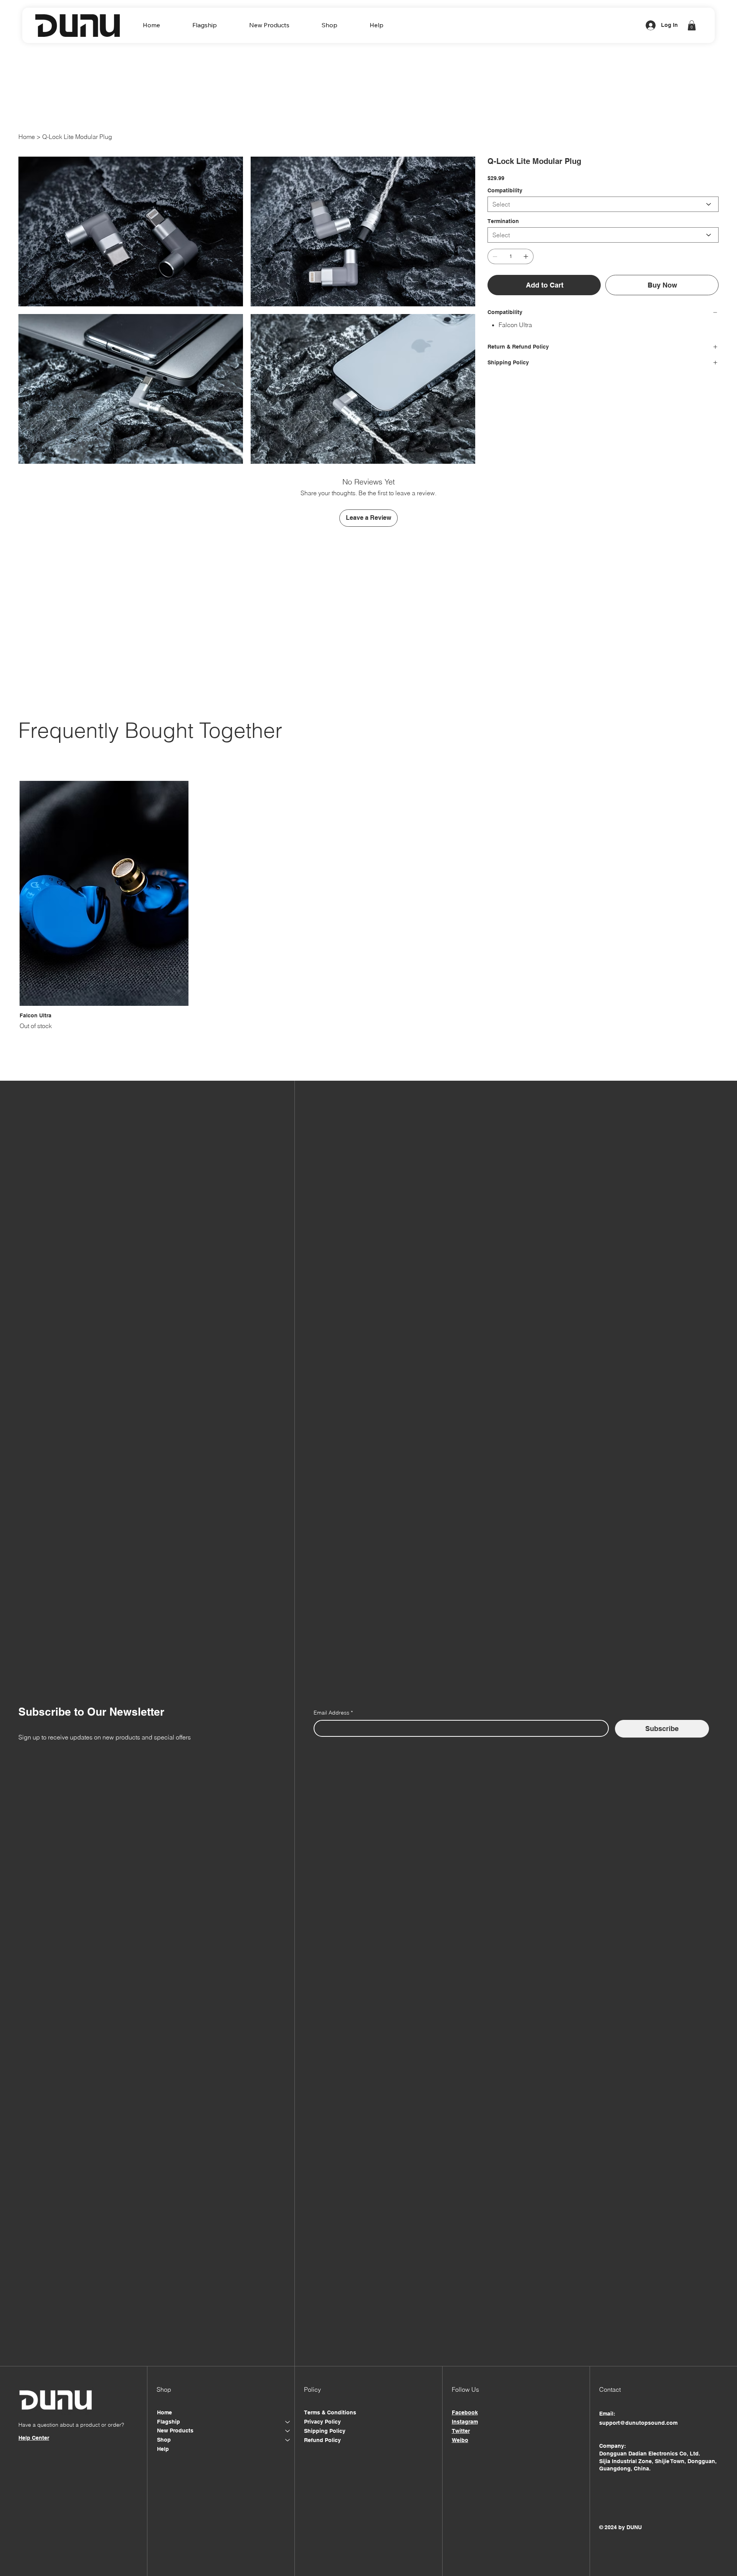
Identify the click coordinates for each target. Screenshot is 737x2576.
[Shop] (288, 2440)
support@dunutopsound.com (638, 2423)
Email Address (333, 1713)
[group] (368, 906)
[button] (205, 25)
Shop (164, 2440)
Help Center (34, 2438)
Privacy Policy (322, 2422)
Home (164, 2412)
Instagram (465, 2422)
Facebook (465, 2412)
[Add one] (526, 256)
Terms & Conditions (330, 2412)
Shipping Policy (325, 2431)
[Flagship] (288, 2422)
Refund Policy (322, 2440)
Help (163, 2449)
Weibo (460, 2440)
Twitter (461, 2431)
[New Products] (288, 2431)
